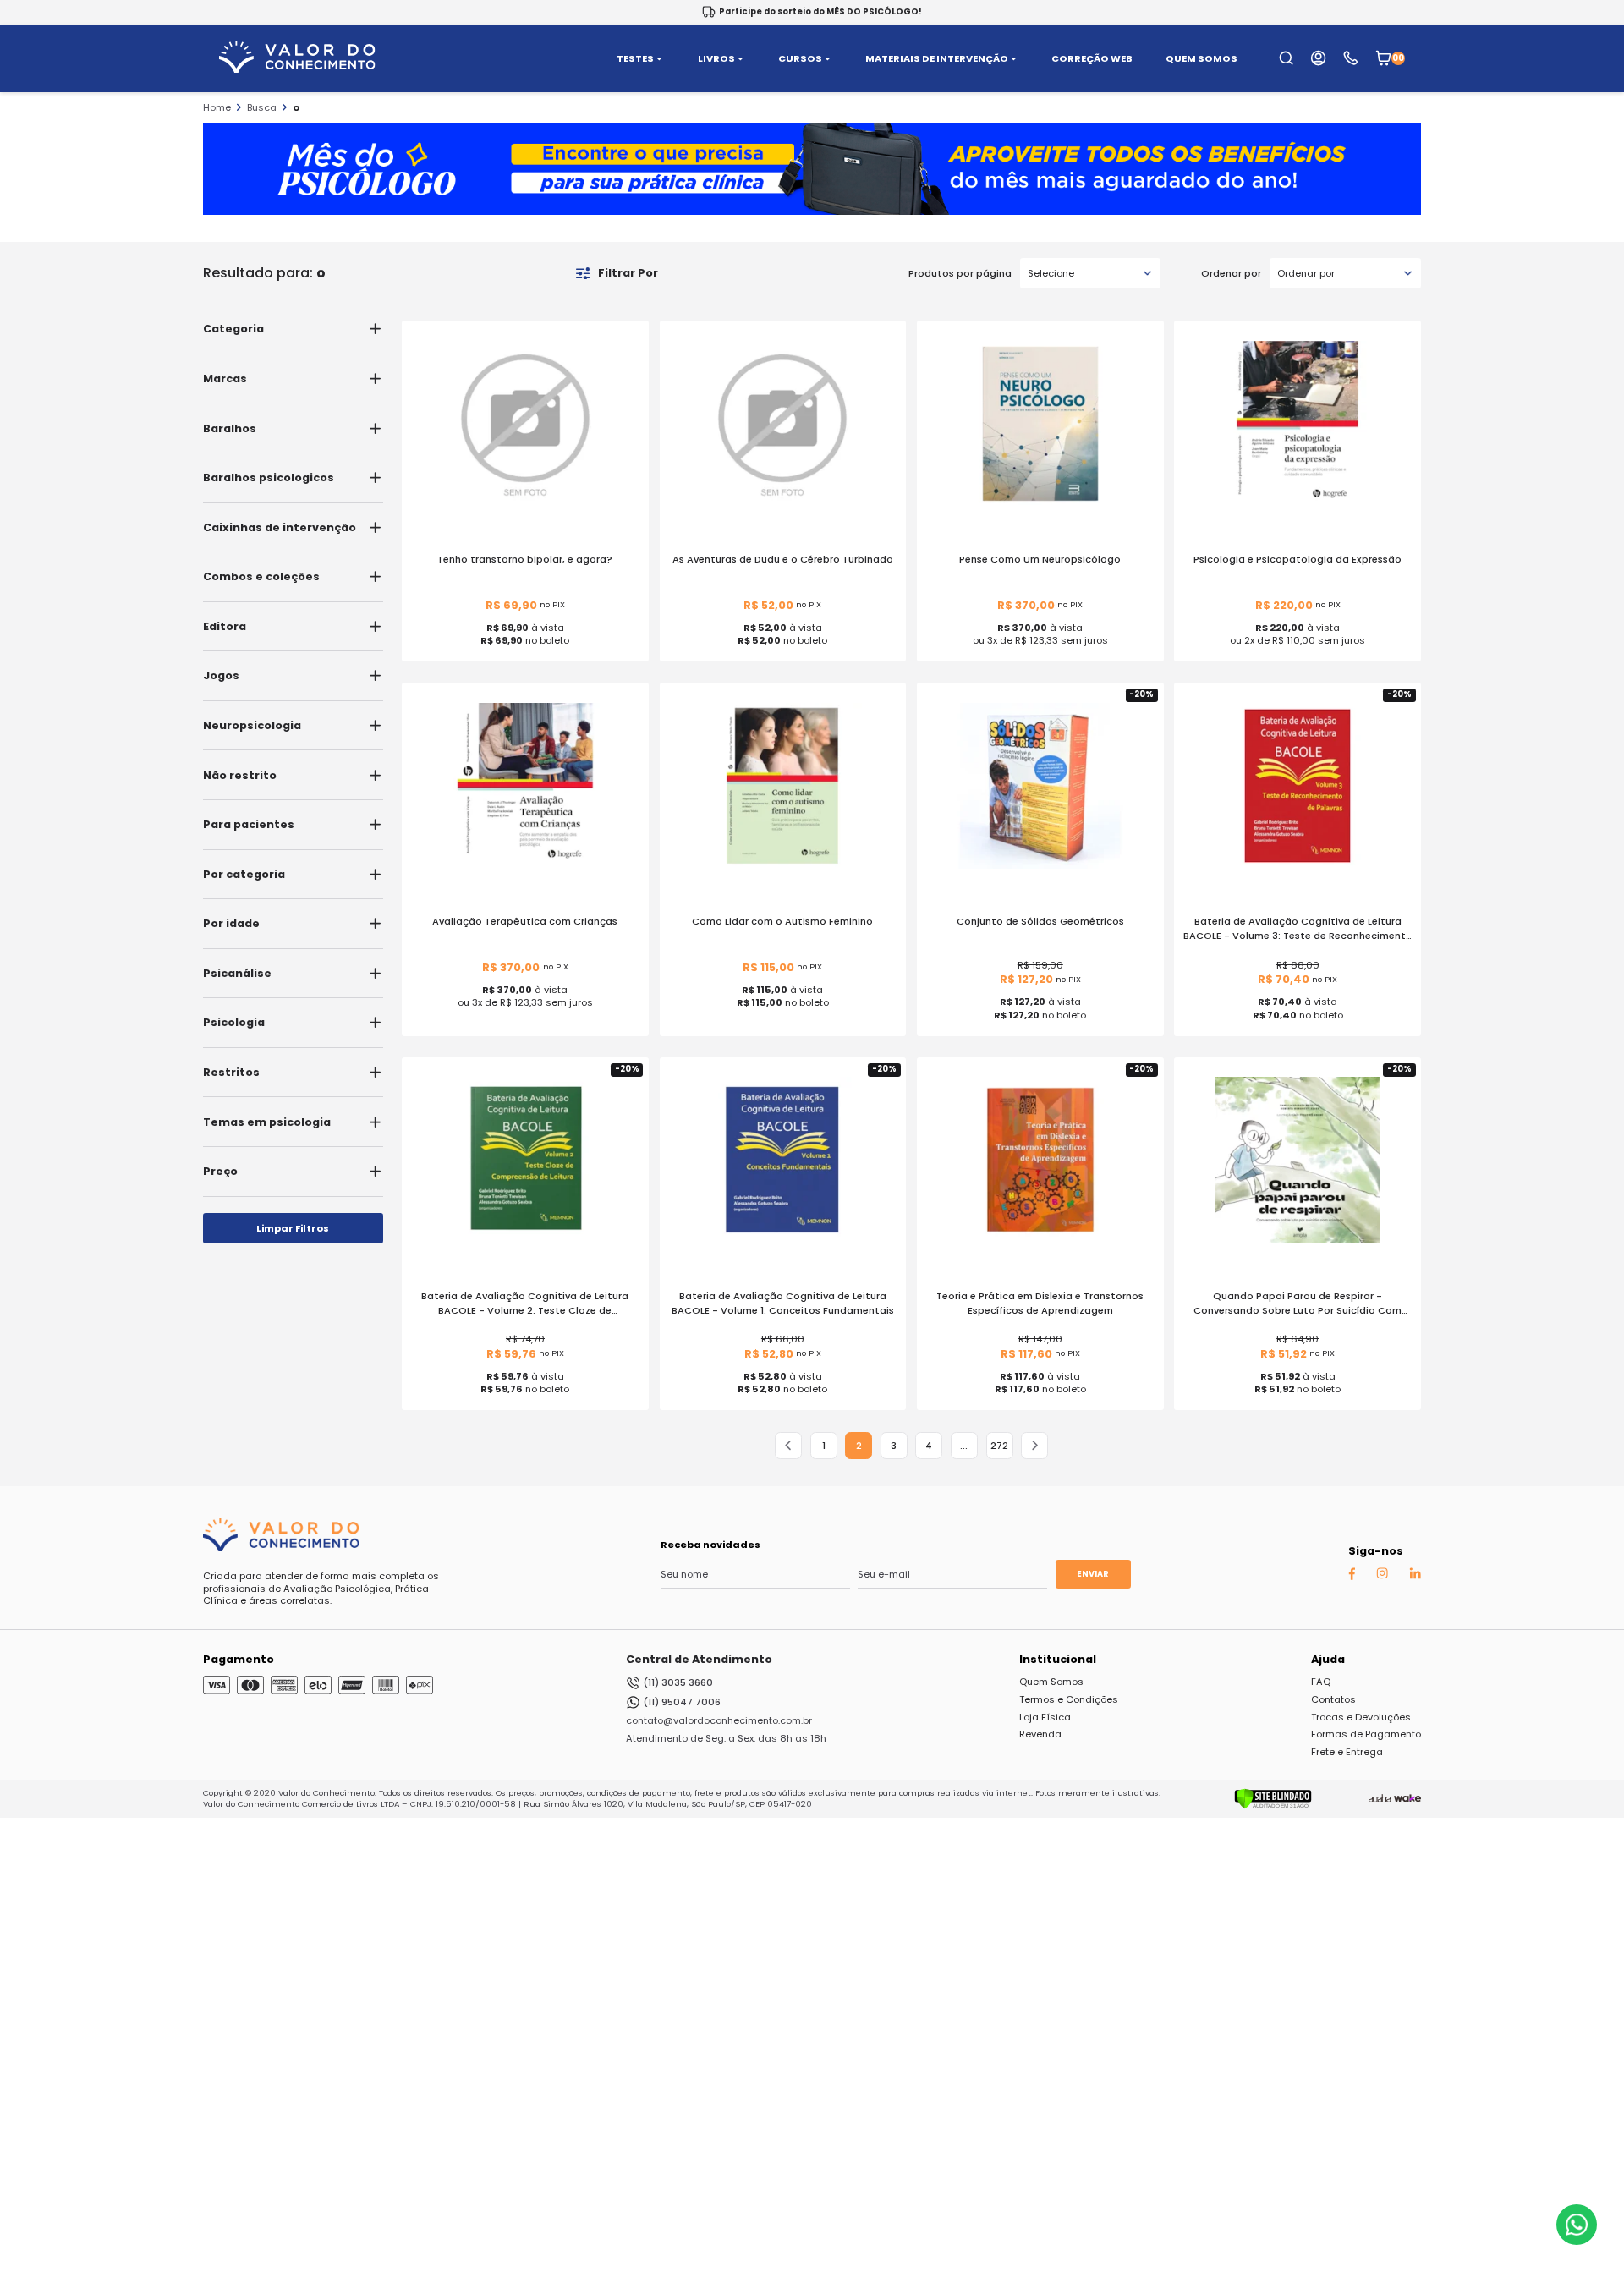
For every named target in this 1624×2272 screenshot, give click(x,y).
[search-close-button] (1591, 68)
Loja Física (1045, 1717)
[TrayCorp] (1407, 1798)
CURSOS (800, 59)
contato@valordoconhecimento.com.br (719, 1720)
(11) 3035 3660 (678, 1682)
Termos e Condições (1069, 1699)
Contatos (1333, 1699)
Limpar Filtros (293, 1228)
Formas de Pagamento (1366, 1734)
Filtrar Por (628, 273)
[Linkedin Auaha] (1415, 1576)
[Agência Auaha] (1380, 1798)
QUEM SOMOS (1202, 59)
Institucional (1058, 1659)
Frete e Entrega (1347, 1752)
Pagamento (239, 1659)
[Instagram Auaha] (1382, 1576)
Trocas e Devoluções (1361, 1717)
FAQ (1321, 1682)
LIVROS (716, 59)
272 (999, 1446)
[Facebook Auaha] (1352, 1577)
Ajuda (1328, 1659)
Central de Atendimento (699, 1659)
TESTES (635, 59)
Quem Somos (1051, 1682)
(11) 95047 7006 (682, 1702)
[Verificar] (1273, 1806)
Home (217, 107)
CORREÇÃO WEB (1092, 59)
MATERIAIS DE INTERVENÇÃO (937, 59)
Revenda (1040, 1734)
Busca (262, 107)
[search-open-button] (1286, 58)
